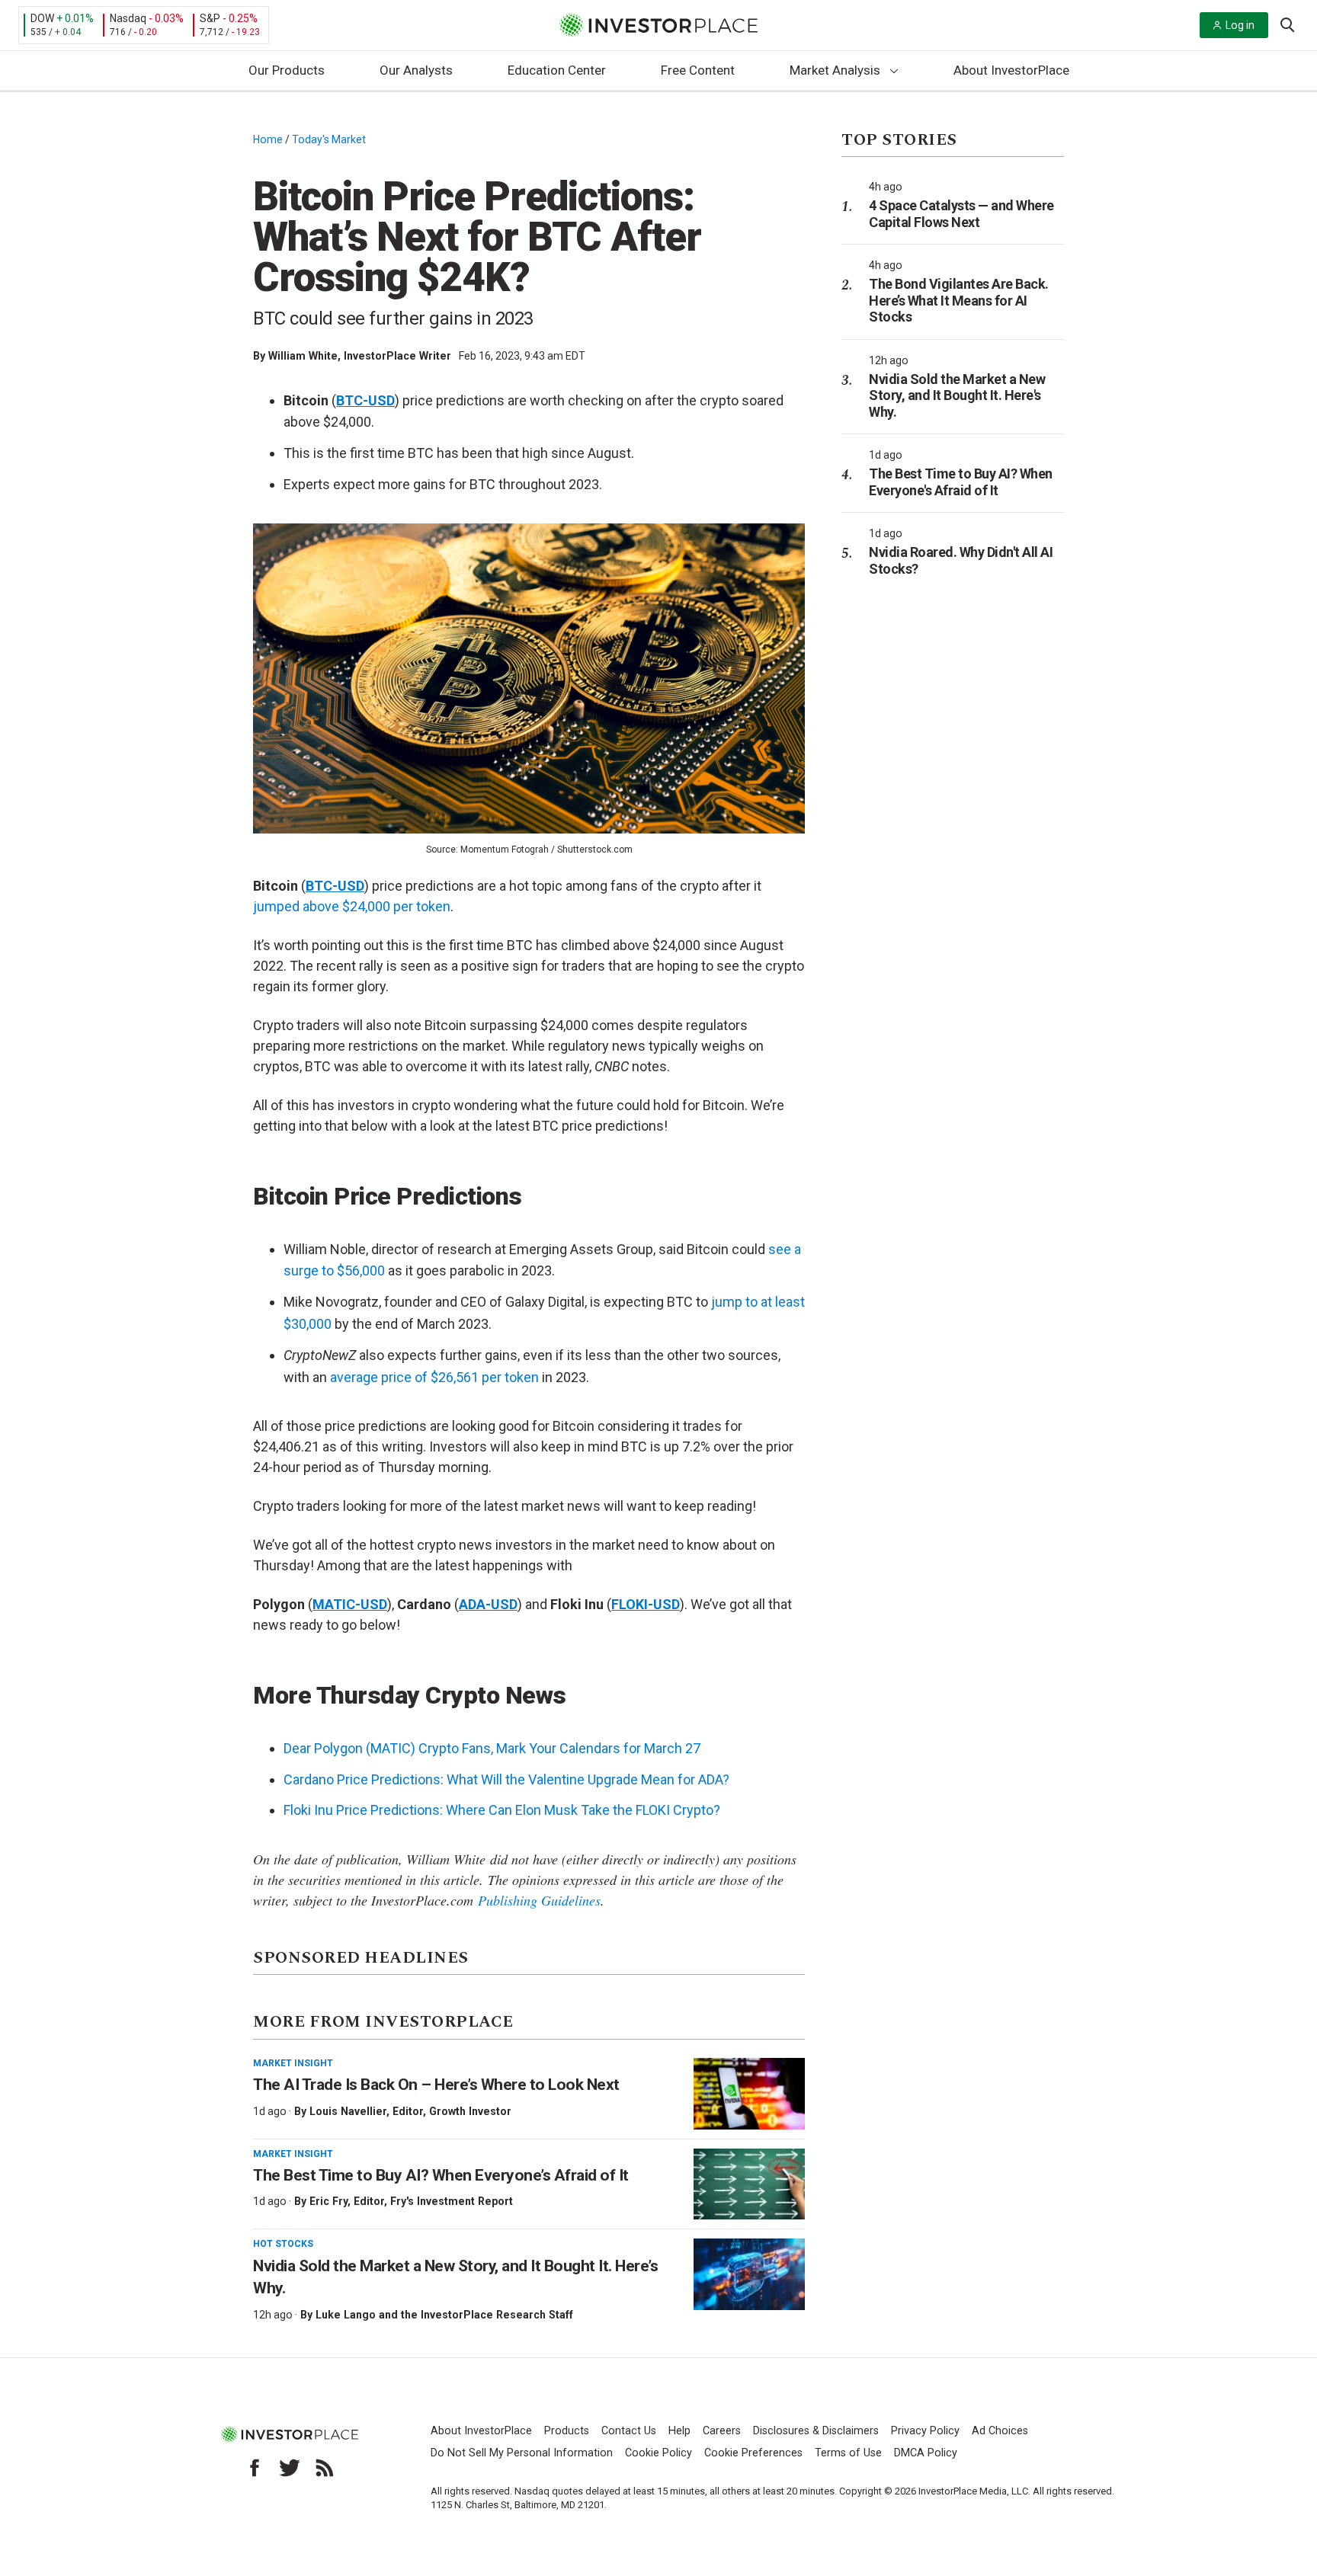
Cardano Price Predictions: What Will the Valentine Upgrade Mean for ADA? (506, 1779)
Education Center (557, 70)
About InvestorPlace (1011, 70)
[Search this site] (1287, 24)
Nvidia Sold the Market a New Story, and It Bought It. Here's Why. (957, 395)
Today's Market (329, 139)
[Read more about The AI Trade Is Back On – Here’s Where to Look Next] (749, 2094)
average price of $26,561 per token (434, 1377)
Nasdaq (128, 18)
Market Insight (293, 2063)
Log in (1240, 25)
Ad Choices (1000, 2431)
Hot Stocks (283, 2244)
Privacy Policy (925, 2431)
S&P (210, 18)
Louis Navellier (348, 2111)
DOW (42, 18)
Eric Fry (328, 2201)
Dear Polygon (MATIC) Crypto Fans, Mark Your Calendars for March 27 (492, 1748)
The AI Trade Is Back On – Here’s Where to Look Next (436, 2085)
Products (567, 2431)
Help (679, 2431)
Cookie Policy (658, 2453)
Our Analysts (416, 70)
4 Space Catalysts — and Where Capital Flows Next (961, 214)
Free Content (698, 70)
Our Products (287, 70)
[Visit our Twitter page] (290, 2468)
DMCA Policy (926, 2453)
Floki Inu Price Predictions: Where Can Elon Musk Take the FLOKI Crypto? (502, 1810)
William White (303, 356)
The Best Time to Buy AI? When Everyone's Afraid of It (961, 482)
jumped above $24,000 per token (352, 906)
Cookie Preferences (753, 2453)
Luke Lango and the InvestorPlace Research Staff (444, 2315)
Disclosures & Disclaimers (816, 2431)
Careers (722, 2431)
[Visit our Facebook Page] (255, 2468)
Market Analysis (835, 70)
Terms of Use (848, 2453)
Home (268, 139)
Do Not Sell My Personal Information (522, 2453)
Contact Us (629, 2431)
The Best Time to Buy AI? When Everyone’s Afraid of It (441, 2175)
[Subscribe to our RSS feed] (325, 2468)
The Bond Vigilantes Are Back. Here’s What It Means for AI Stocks (959, 300)
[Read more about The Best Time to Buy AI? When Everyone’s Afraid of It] (749, 2184)
